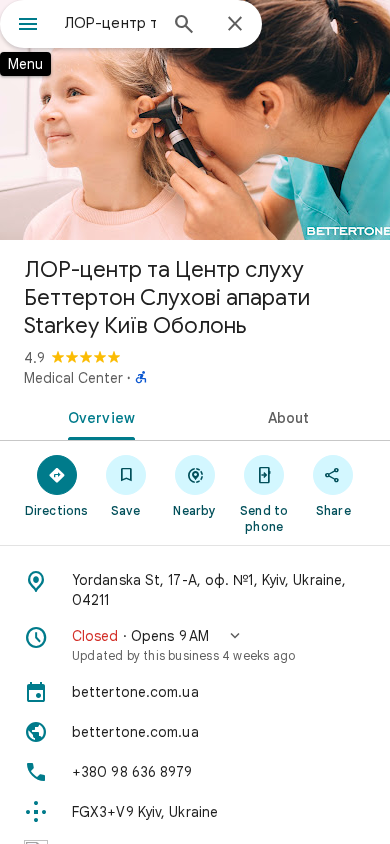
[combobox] (110, 23)
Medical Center (73, 378)
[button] (195, 645)
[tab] (97, 416)
